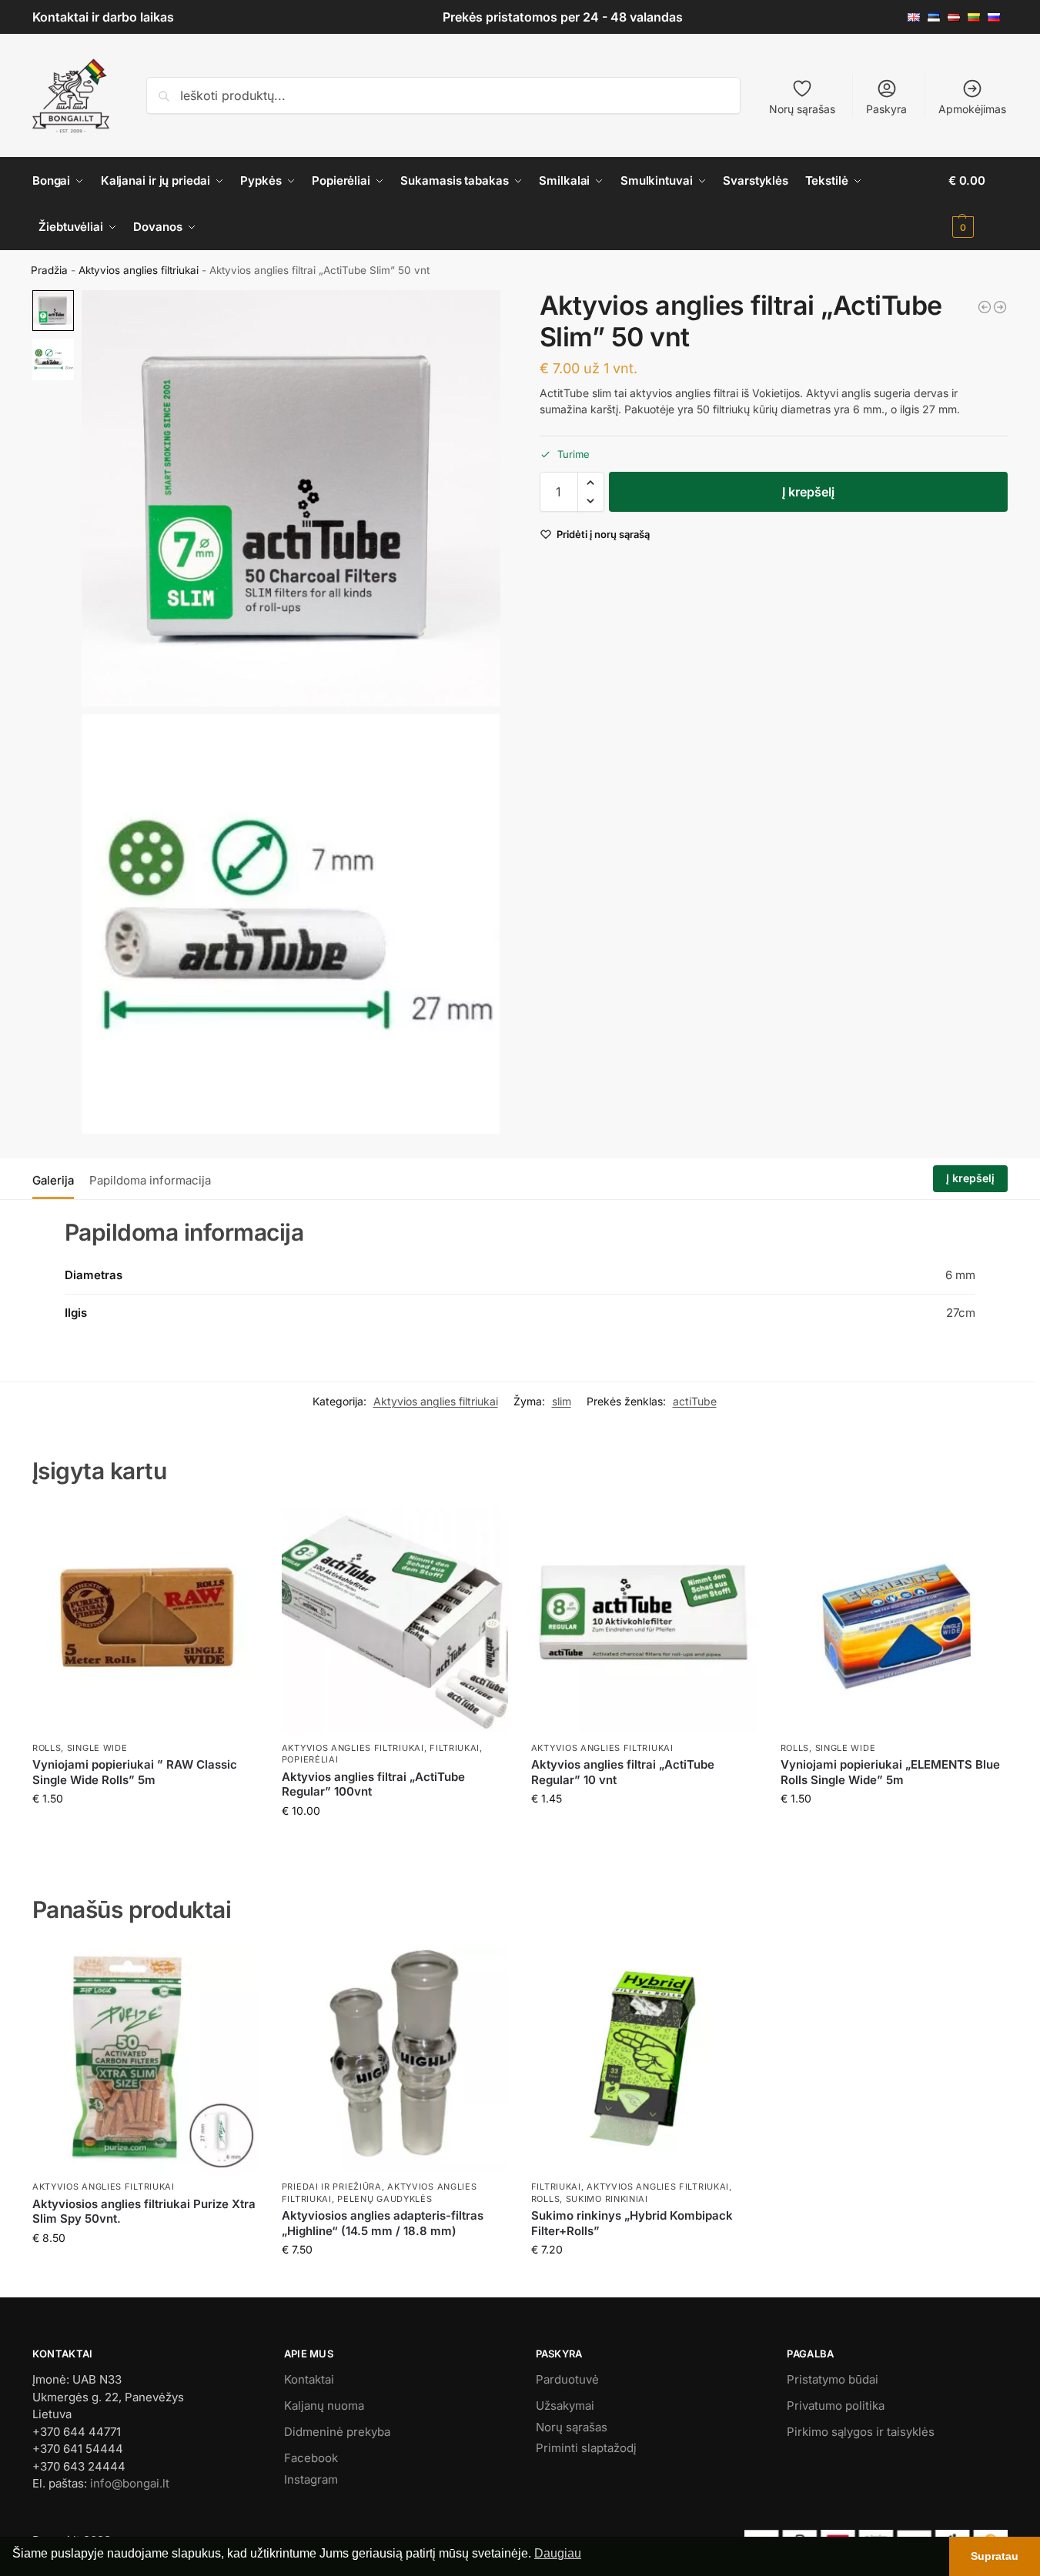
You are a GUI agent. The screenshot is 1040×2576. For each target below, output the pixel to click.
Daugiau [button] (558, 2553)
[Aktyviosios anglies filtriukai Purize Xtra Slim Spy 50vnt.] (145, 2059)
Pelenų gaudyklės (385, 2199)
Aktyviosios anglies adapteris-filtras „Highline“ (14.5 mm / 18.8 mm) (383, 2223)
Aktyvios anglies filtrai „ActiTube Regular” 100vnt (373, 1784)
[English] (918, 17)
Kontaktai (309, 2379)
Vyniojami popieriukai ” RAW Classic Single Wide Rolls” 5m (135, 1772)
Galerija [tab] (53, 1180)
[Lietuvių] (978, 17)
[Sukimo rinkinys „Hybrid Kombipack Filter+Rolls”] (644, 2059)
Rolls (47, 1748)
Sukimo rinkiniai (607, 2199)
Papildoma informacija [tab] (150, 1180)
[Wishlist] (236, 1530)
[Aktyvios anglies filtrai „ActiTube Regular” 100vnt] (395, 1620)
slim (562, 1401)
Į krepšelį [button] (145, 1831)
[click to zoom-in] (291, 498)
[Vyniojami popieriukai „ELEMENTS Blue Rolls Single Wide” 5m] (894, 1620)
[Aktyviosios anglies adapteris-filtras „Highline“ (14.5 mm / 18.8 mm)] (395, 2059)
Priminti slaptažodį (586, 2448)
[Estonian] (938, 17)
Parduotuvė (567, 2379)
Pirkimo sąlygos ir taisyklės (861, 2432)
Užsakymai (565, 2406)
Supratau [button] (995, 2556)
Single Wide (97, 1748)
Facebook (311, 2458)
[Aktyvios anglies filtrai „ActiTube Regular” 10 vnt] (644, 1620)
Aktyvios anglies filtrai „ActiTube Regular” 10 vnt (623, 1772)
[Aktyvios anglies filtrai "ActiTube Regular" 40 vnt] (985, 307)
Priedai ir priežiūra (332, 2187)
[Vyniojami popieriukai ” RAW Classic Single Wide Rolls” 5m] (145, 1620)
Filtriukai (455, 1748)
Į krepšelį (808, 492)
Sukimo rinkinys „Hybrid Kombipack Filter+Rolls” (632, 2223)
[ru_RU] (998, 17)
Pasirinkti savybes (395, 2282)
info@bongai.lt (130, 2483)
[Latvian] (958, 17)
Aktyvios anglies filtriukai (139, 270)
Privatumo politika (836, 2406)
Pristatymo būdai (833, 2379)
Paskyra (886, 109)
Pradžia (49, 270)
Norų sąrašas (802, 109)
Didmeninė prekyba (337, 2432)
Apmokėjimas (972, 109)
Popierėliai (310, 1759)
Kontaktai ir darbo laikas (103, 17)
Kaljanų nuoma (324, 2406)
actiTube (695, 1401)
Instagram (311, 2479)
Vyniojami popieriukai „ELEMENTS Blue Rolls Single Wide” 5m (890, 1772)
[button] (978, 204)
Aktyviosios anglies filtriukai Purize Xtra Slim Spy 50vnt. (144, 2212)
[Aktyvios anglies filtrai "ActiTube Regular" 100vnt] (1000, 307)
